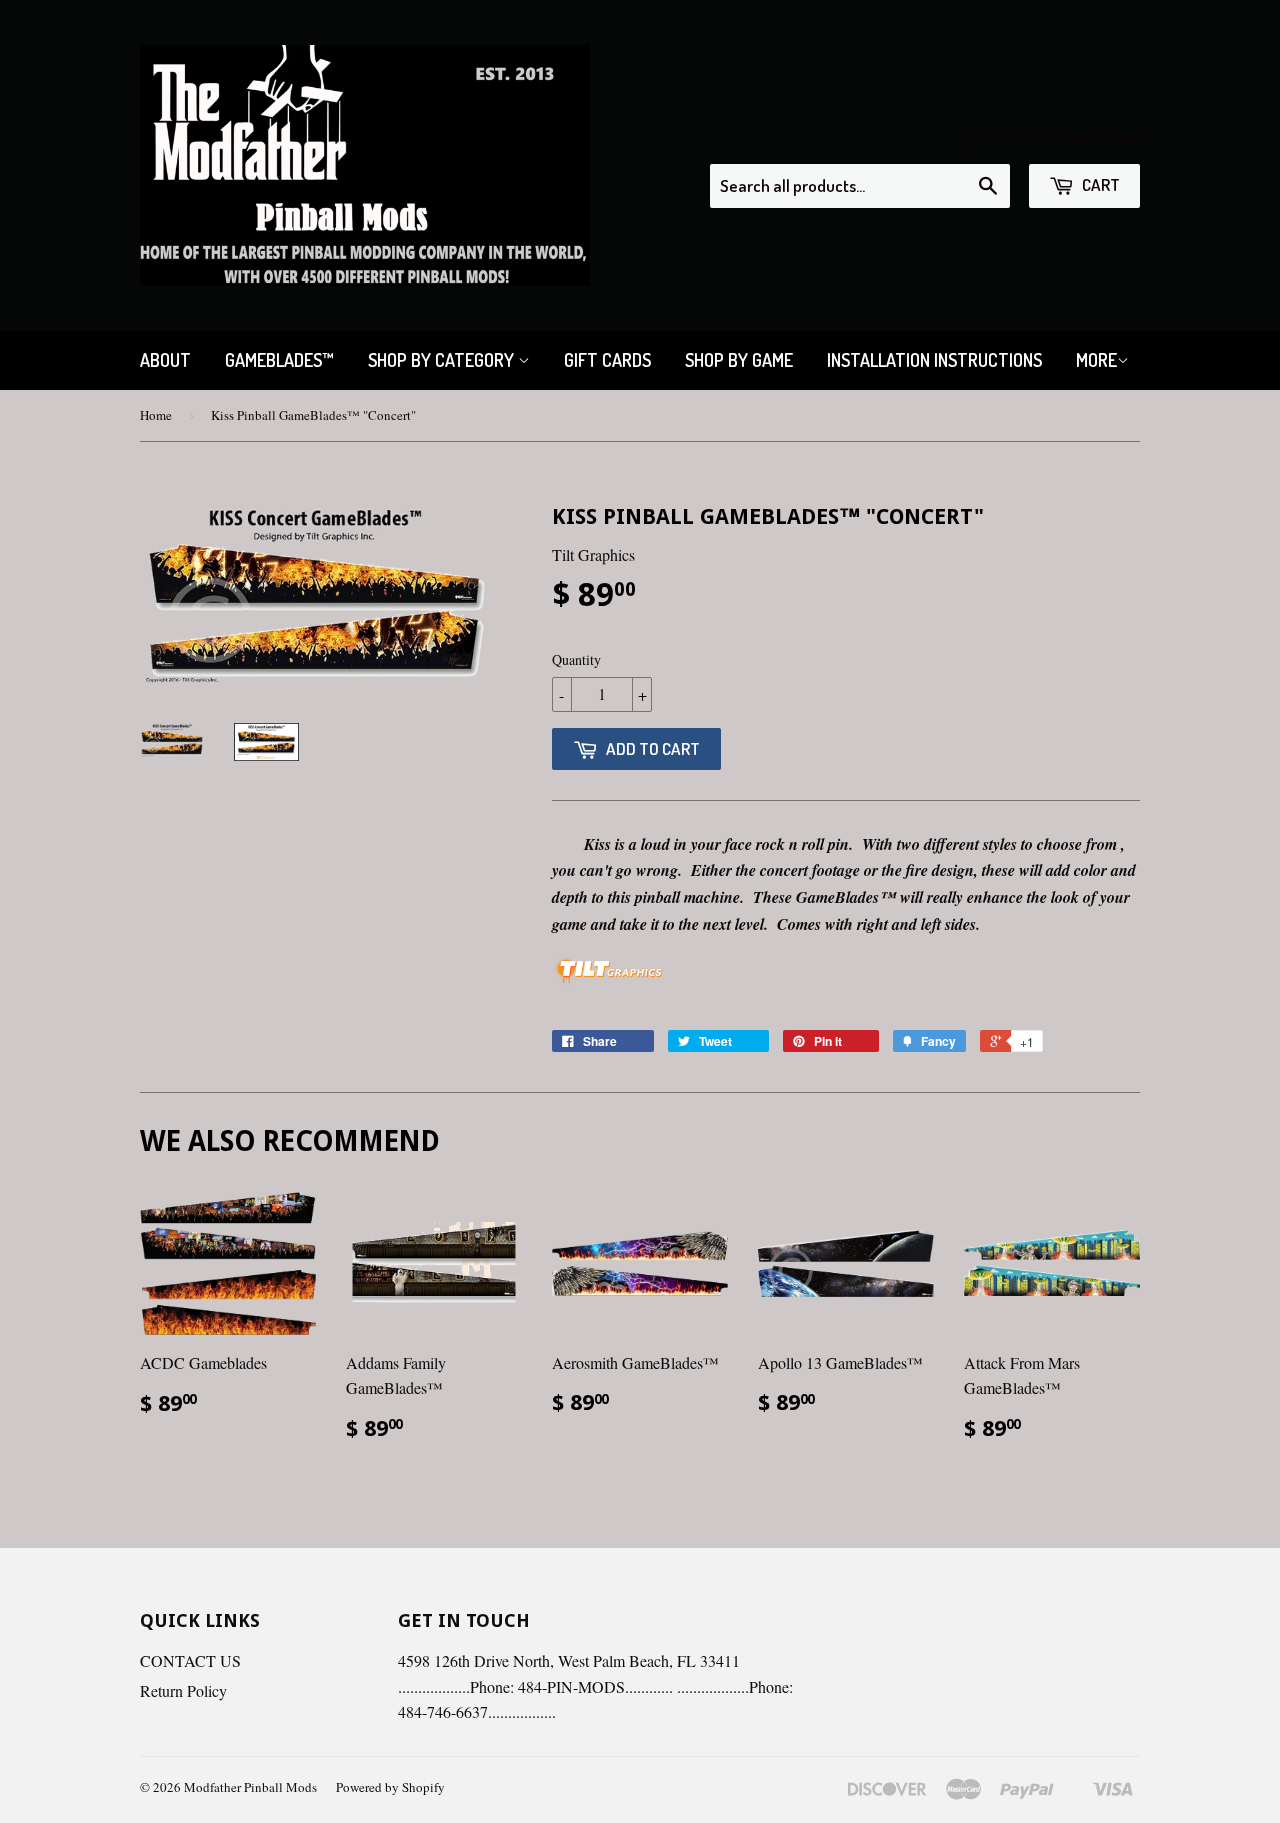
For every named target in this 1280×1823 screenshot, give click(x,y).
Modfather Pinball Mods (250, 1787)
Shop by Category (443, 360)
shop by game (739, 360)
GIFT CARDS (607, 360)
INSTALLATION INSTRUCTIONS (934, 360)
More (1096, 360)
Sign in (980, 137)
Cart (1099, 184)
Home (156, 415)
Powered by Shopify (390, 1787)
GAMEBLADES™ (279, 360)
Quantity (576, 659)
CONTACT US (190, 1660)
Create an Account (1084, 137)
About (165, 360)
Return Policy (183, 1690)
